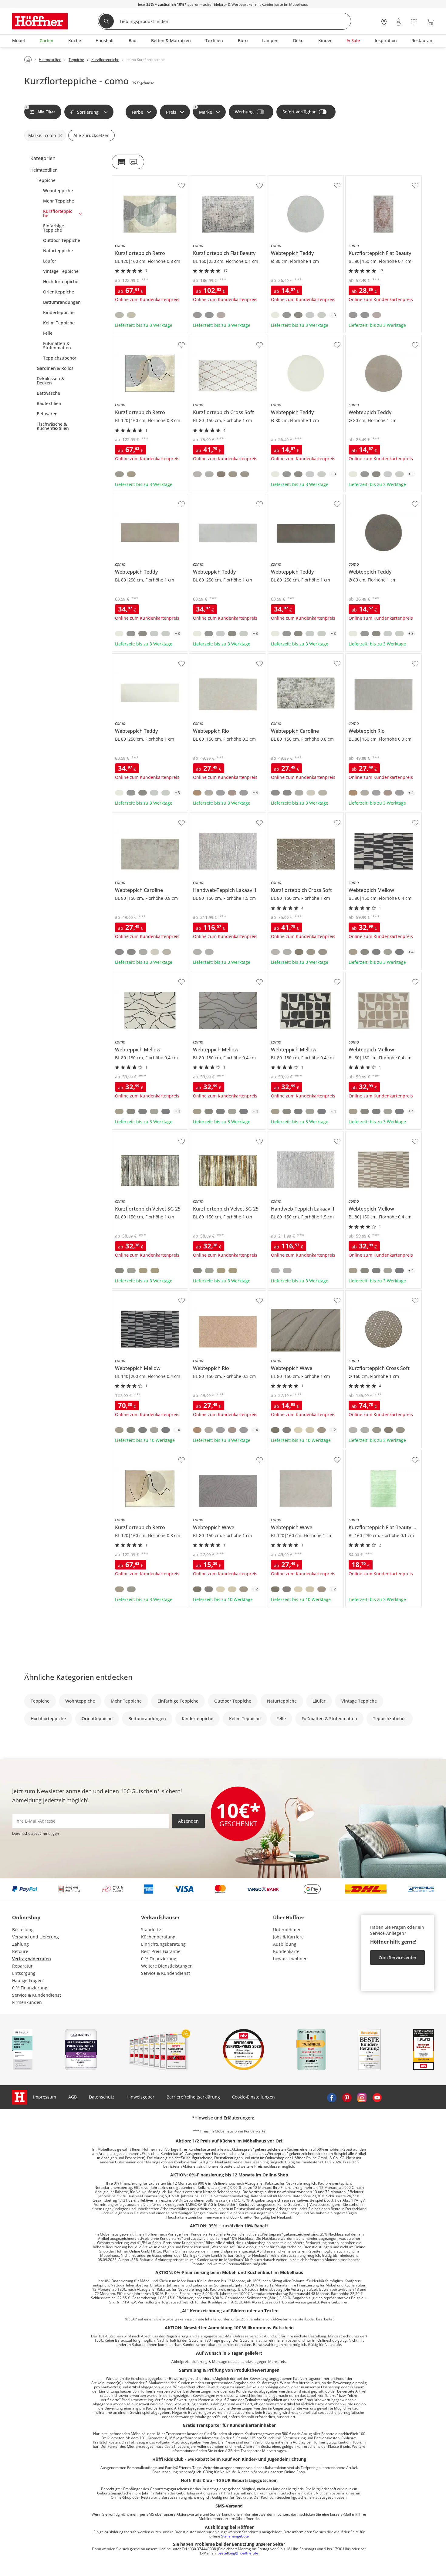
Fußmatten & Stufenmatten (57, 346)
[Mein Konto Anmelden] (398, 22)
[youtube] (377, 2097)
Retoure (20, 1951)
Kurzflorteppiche (58, 213)
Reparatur (22, 1966)
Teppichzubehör (60, 358)
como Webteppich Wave (292, 1293)
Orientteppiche (59, 292)
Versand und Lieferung (35, 1937)
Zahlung (20, 1944)
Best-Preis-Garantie (161, 1951)
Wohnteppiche (58, 191)
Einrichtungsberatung (163, 1944)
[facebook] (332, 2097)
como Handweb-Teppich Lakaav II (224, 815)
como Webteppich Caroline (295, 656)
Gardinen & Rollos (55, 368)
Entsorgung (24, 1973)
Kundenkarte (286, 1951)
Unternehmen (287, 1929)
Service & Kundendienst (37, 1995)
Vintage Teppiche (61, 271)
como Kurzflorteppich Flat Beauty (224, 178)
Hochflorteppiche (61, 282)
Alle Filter (41, 110)
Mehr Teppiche (59, 201)
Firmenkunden (27, 2002)
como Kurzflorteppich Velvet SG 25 (147, 1134)
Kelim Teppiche (59, 323)
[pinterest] (347, 2097)
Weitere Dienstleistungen (167, 1966)
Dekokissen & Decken (51, 381)
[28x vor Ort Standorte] (384, 22)
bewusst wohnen (290, 1959)
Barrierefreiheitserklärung (193, 2097)
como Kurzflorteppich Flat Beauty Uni (383, 1452)
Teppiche (46, 180)
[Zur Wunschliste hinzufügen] (182, 186)
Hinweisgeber (140, 2097)
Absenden (188, 1821)
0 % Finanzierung (30, 1988)
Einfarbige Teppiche (54, 228)
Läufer (50, 261)
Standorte (151, 1929)
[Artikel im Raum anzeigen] (128, 162)
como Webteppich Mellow (372, 815)
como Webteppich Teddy (293, 178)
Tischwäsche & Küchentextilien (53, 426)
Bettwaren (47, 414)
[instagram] (362, 2097)
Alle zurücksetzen (91, 135)
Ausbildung (285, 1944)
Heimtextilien (44, 170)
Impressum (45, 2097)
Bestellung (23, 1929)
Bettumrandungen (62, 302)
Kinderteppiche (59, 313)
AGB (73, 2097)
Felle (48, 333)
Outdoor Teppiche (62, 240)
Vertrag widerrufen (32, 1959)
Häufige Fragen (27, 1980)
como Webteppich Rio (212, 656)
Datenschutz (102, 2097)
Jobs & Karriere (288, 1937)
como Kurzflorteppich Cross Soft (223, 337)
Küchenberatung (158, 1937)
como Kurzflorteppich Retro (140, 178)
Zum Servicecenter (398, 1957)
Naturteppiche (58, 251)
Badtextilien (49, 404)
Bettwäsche (48, 393)
